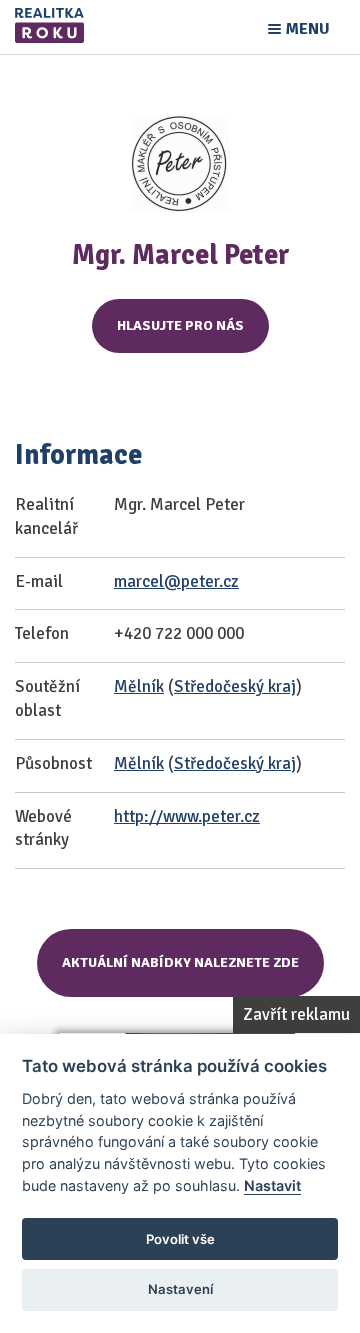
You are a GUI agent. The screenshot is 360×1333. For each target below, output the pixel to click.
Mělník (139, 686)
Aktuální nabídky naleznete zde (180, 962)
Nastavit (272, 1185)
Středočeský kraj (235, 686)
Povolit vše (180, 1239)
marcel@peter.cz (176, 581)
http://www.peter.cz (187, 816)
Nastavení (180, 1289)
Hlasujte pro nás (180, 325)
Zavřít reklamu (296, 1014)
